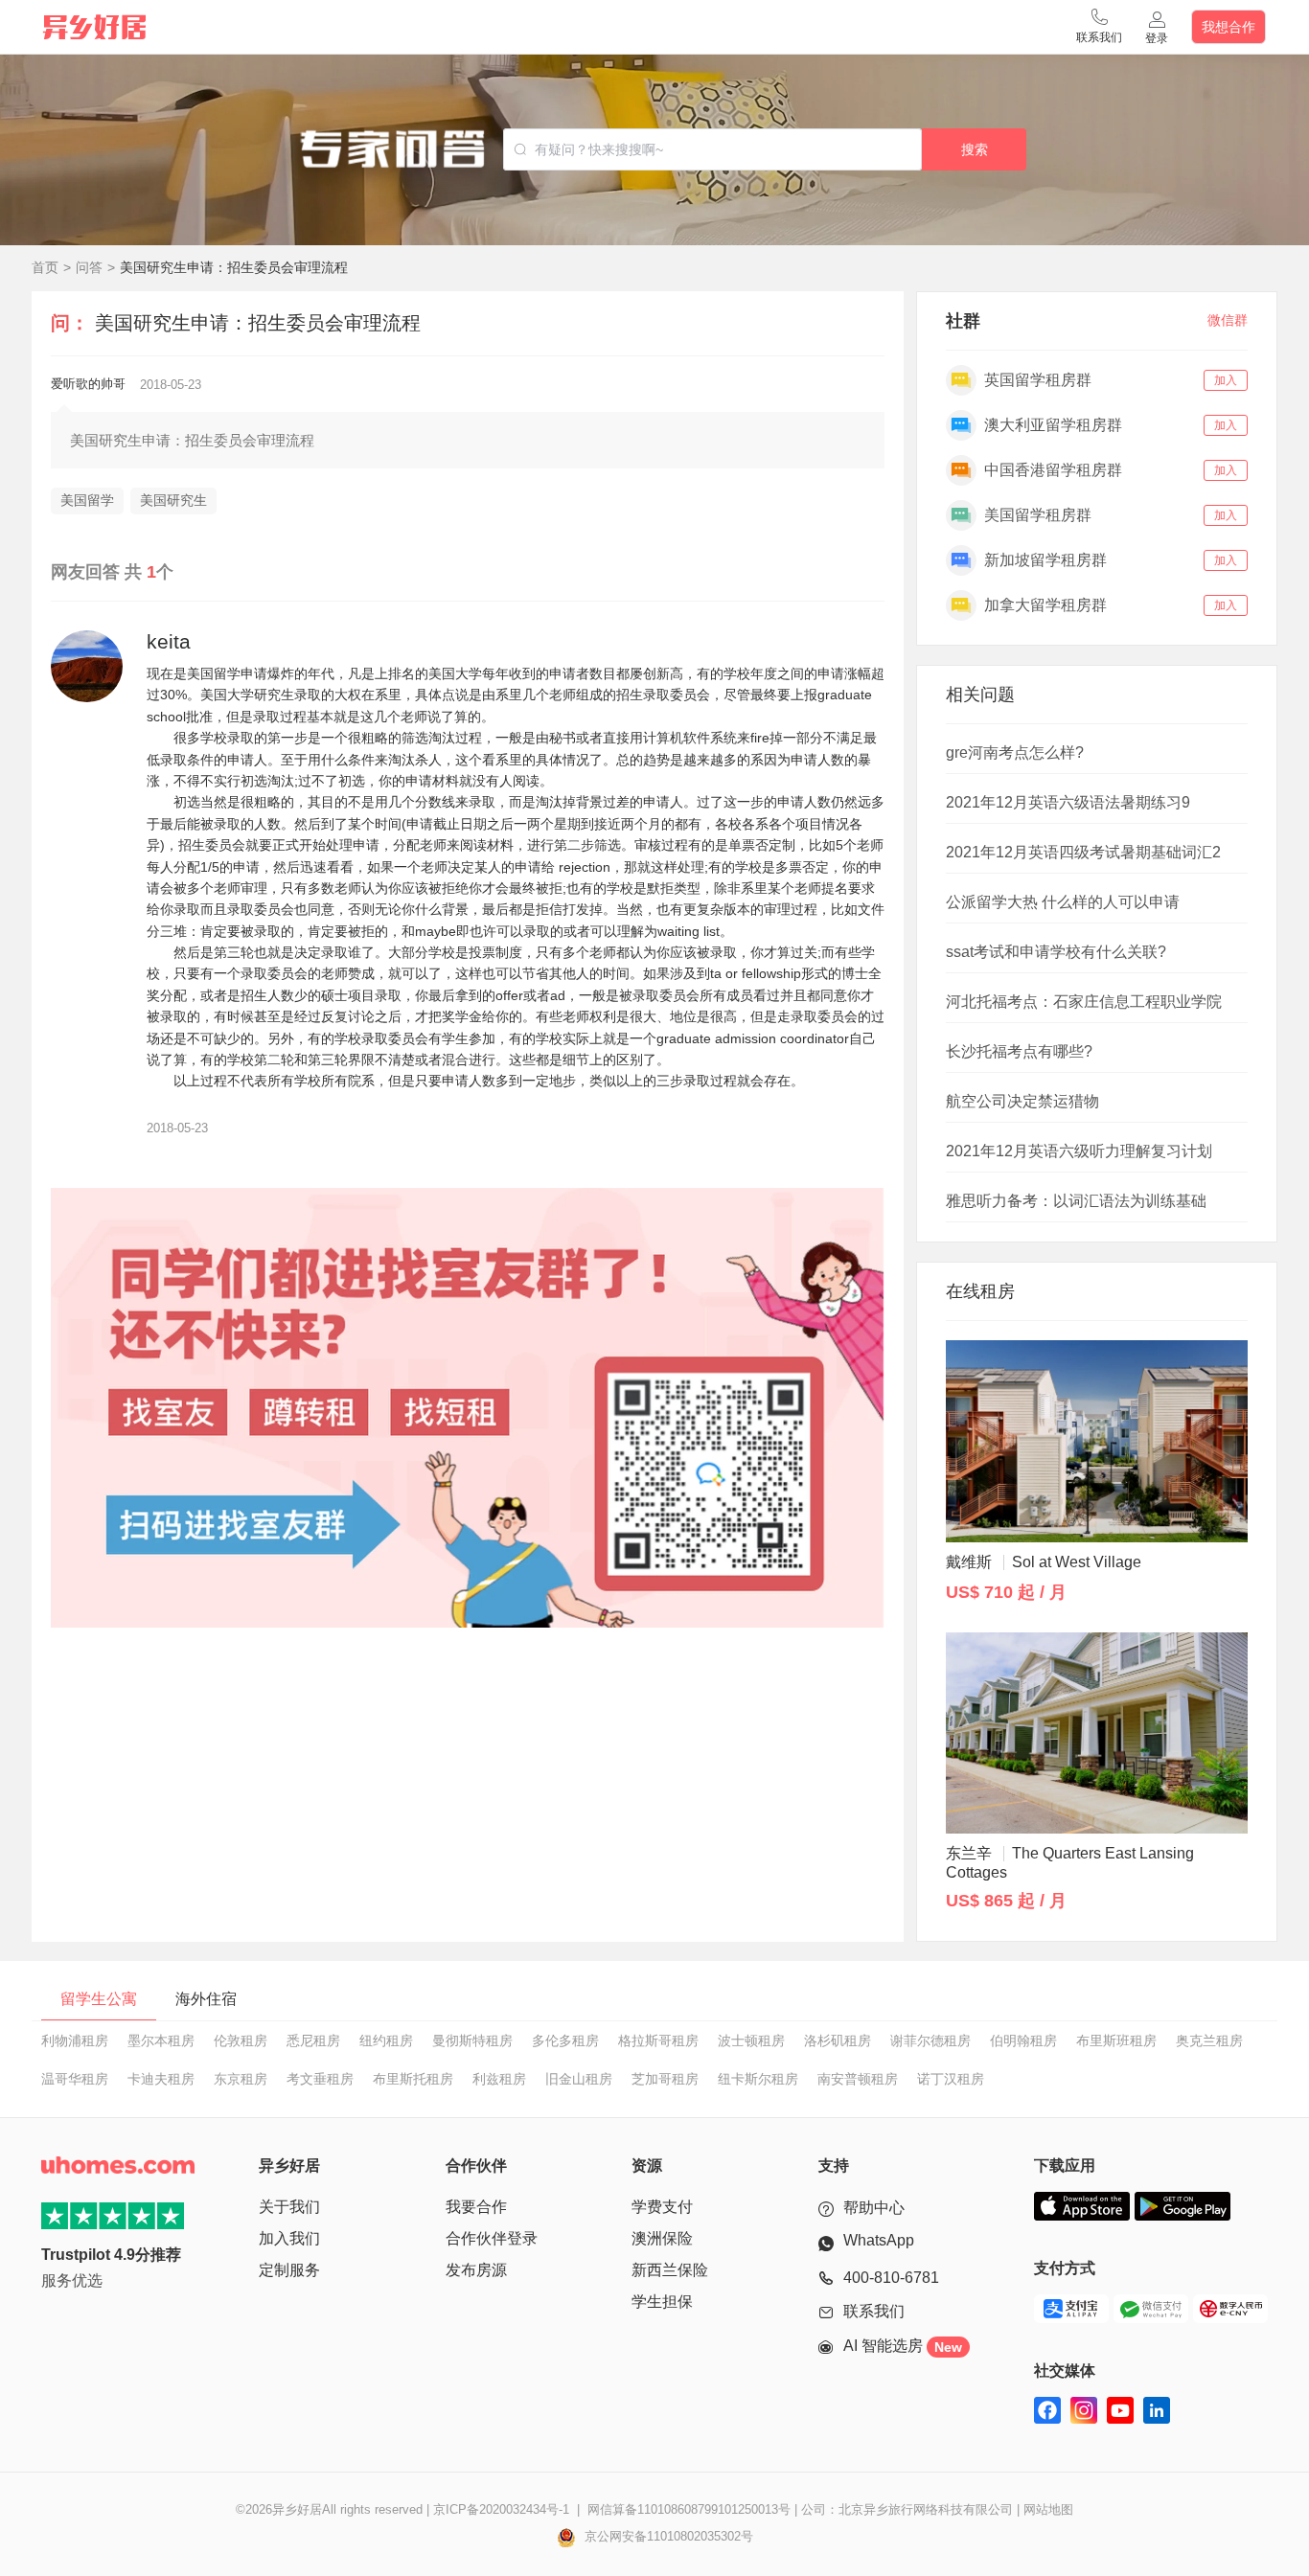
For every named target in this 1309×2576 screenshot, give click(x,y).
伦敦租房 (241, 2040)
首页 (45, 267)
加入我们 (289, 2238)
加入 (1226, 380)
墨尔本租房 (161, 2040)
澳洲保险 (662, 2238)
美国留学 (87, 500)
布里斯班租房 (1116, 2040)
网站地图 (1048, 2509)
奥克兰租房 (1209, 2040)
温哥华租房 (75, 2079)
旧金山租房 (579, 2079)
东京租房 (241, 2079)
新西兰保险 (670, 2270)
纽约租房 (386, 2040)
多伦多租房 (565, 2040)
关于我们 (289, 2207)
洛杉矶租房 (838, 2040)
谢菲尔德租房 (930, 2040)
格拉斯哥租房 (658, 2040)
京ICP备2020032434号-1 (501, 2509)
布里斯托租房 (413, 2079)
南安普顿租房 (858, 2079)
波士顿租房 (751, 2040)
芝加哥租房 (665, 2079)
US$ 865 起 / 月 (1006, 1901)
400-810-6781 (891, 2278)
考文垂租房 (320, 2079)
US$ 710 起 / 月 (1006, 1592)
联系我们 (874, 2311)
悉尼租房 (313, 2040)
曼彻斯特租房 (472, 2040)
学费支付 (662, 2207)
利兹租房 (499, 2079)
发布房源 (476, 2270)
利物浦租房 (75, 2040)
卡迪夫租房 (161, 2079)
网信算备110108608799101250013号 (689, 2509)
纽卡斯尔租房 (758, 2079)
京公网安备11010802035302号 (667, 2536)
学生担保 (662, 2302)
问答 (89, 267)
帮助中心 (874, 2208)
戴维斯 (1044, 1562)
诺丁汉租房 (951, 2079)
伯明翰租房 (1023, 2040)
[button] (1099, 27)
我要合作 (476, 2207)
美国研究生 (173, 500)
